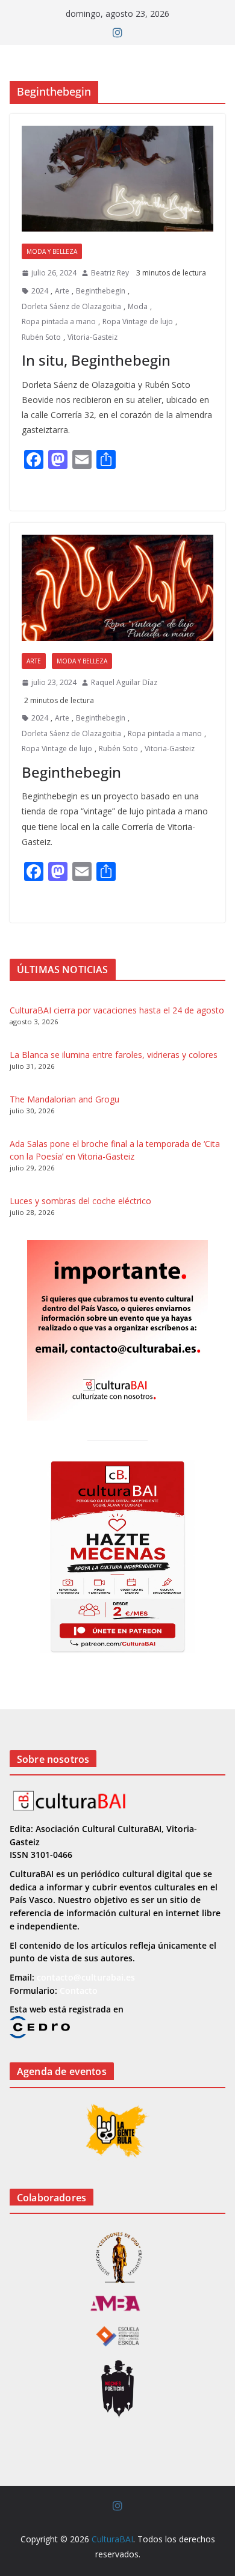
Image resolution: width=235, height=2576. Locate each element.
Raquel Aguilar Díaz (124, 682)
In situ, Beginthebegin (96, 360)
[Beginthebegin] (117, 588)
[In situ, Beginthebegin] (117, 179)
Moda (138, 306)
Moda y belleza (52, 251)
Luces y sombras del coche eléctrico (80, 1201)
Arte (62, 291)
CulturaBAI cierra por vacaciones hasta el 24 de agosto (117, 1010)
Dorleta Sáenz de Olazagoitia (71, 306)
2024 (40, 291)
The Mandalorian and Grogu (64, 1099)
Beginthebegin (101, 291)
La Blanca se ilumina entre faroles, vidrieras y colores (114, 1055)
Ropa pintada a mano (59, 321)
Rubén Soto (41, 337)
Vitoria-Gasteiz (92, 337)
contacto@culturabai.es (86, 1977)
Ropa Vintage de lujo (138, 321)
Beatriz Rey (110, 273)
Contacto (79, 1990)
